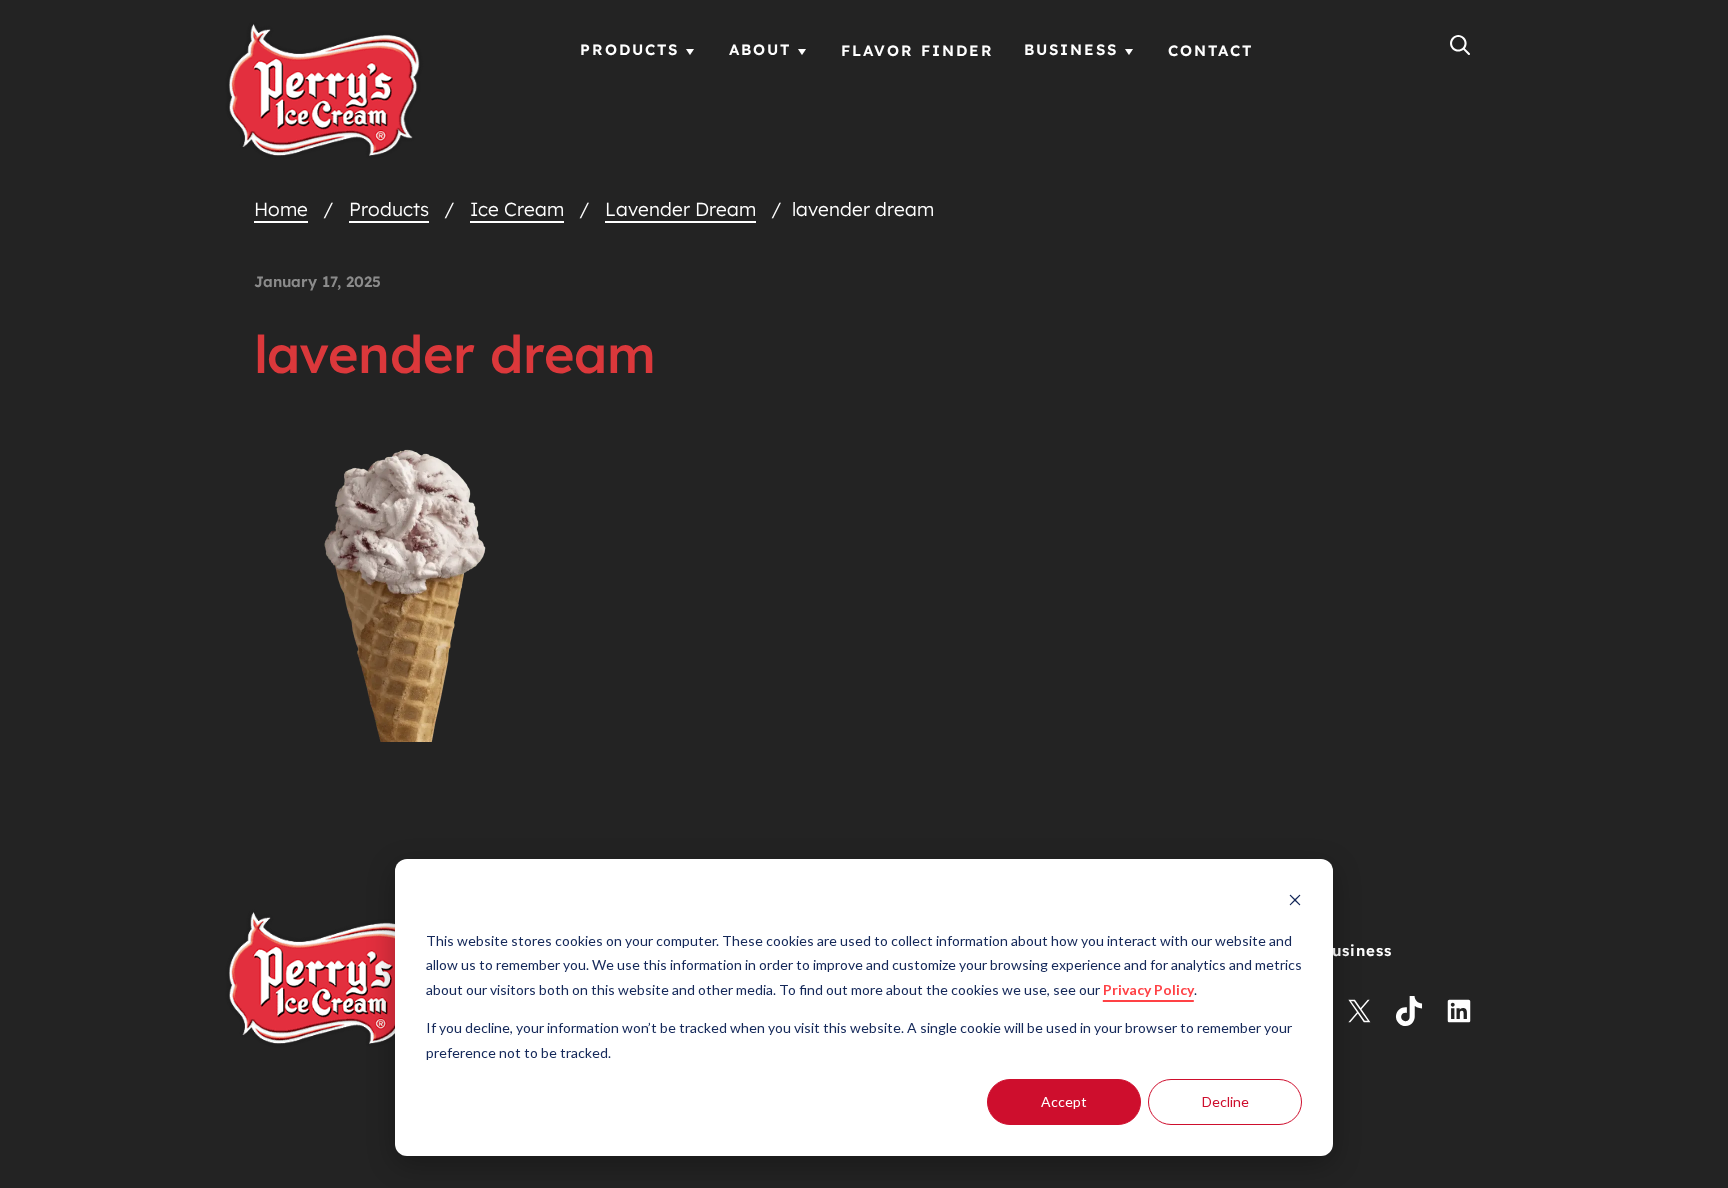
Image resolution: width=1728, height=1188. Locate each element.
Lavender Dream (680, 209)
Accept (1064, 1101)
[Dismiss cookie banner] (1295, 902)
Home (281, 209)
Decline (1225, 1101)
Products (389, 209)
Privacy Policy (1148, 989)
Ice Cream (517, 209)
